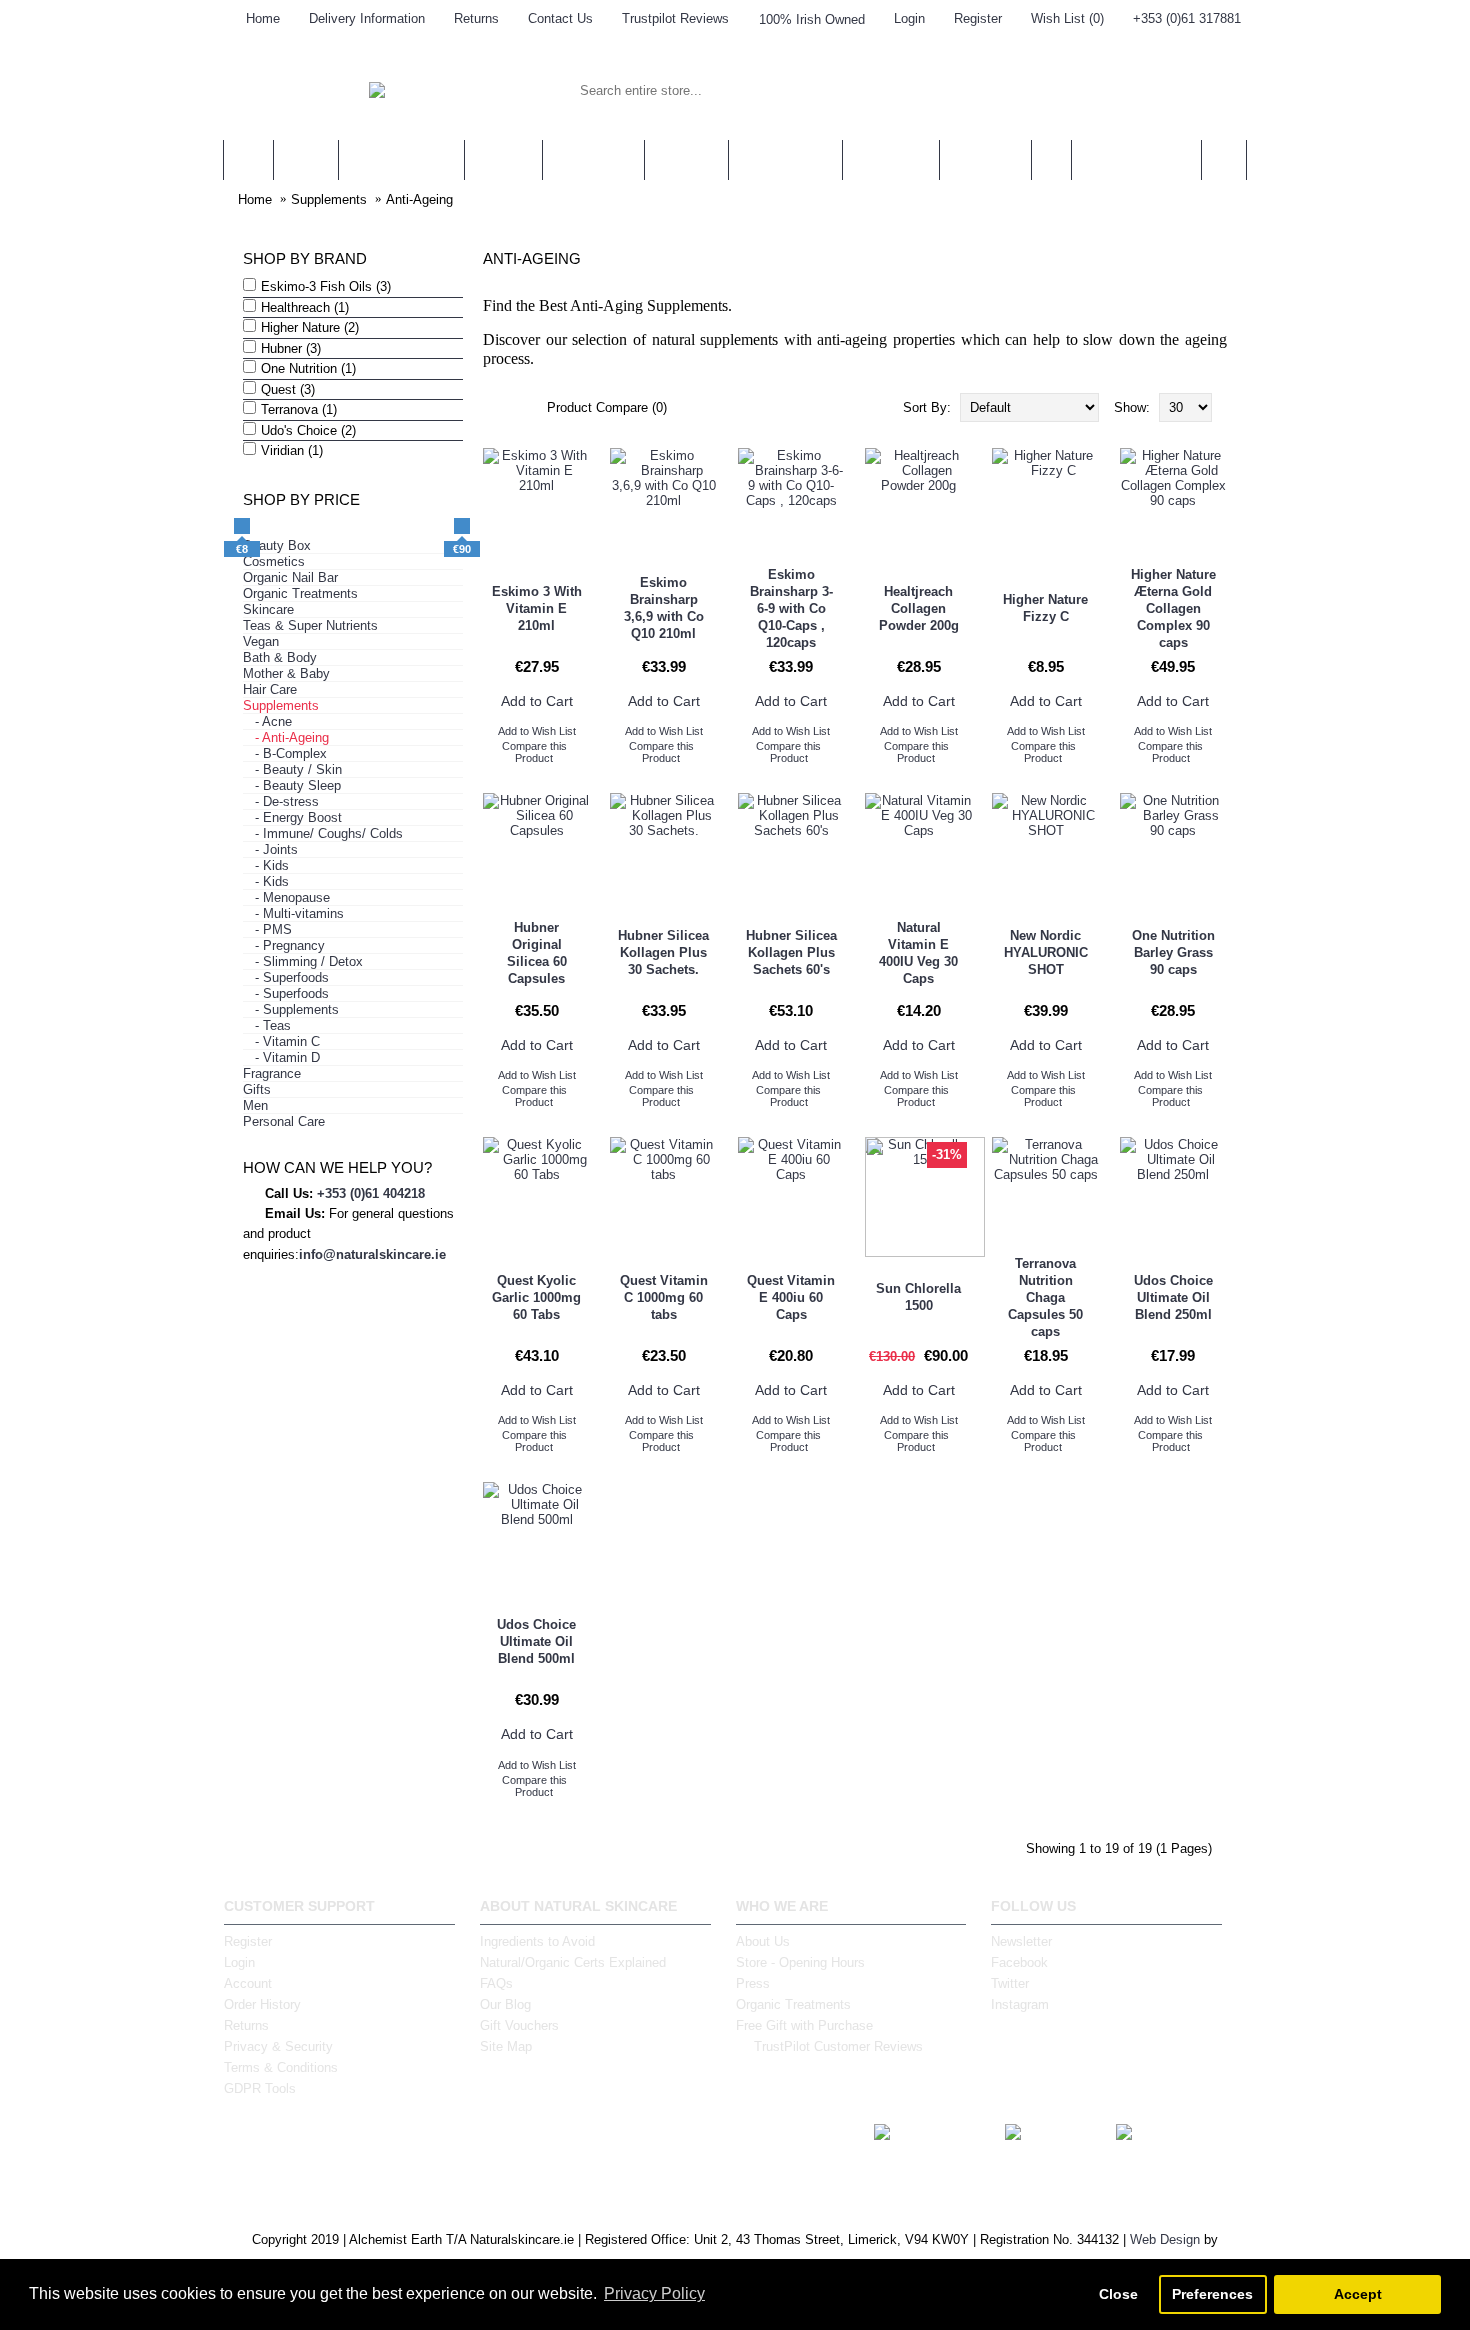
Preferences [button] (1212, 2294)
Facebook (1019, 1962)
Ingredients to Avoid (537, 1941)
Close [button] (1118, 2294)
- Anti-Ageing (286, 737)
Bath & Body (280, 657)
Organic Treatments (300, 593)
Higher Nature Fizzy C (1045, 608)
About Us (763, 1941)
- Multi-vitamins (293, 913)
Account (248, 1983)
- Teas (267, 1025)
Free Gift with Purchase (804, 2025)
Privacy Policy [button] (654, 2293)
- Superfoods (286, 977)
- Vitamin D (281, 1057)
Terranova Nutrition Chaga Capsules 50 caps (1045, 1297)
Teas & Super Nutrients (310, 625)
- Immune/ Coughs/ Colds (323, 833)
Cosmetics (274, 561)
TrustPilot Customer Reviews (838, 2046)
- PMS (267, 929)
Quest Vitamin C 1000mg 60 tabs (664, 1297)
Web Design (1165, 2239)
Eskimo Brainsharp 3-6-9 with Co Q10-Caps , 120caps (791, 608)
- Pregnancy (284, 945)
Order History (262, 2004)
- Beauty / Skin (292, 769)
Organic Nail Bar (290, 577)
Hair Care (270, 689)
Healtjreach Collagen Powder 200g (919, 608)
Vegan (261, 641)
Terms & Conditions (281, 2067)
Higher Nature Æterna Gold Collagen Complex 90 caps (1173, 608)
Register (248, 1941)
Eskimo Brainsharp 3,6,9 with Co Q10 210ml (664, 608)
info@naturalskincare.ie (372, 1254)
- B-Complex (285, 753)
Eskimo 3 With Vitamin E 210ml (537, 608)
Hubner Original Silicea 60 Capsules (537, 953)
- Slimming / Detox (303, 961)
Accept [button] (1358, 2294)
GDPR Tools (260, 2088)
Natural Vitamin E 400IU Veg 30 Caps (918, 953)
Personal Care (284, 1121)
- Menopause (286, 897)
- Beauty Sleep (292, 785)
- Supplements (291, 1009)
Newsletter (1021, 1941)
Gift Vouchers (519, 2025)
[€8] (242, 526)
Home (255, 199)
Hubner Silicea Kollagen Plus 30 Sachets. (663, 952)
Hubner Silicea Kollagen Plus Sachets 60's (791, 952)
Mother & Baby (286, 673)
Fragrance (272, 1073)
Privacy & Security (278, 2046)
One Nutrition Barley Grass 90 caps (1173, 952)
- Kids (266, 865)
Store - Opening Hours (800, 1962)
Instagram (1020, 2004)
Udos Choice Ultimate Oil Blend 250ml (1173, 1297)
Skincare (268, 609)
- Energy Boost (292, 817)
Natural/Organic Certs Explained (573, 1962)
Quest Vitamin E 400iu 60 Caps (791, 1297)
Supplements (329, 199)
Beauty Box (277, 545)
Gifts (257, 1089)
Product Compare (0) (607, 407)
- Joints (270, 849)
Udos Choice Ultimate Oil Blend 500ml (536, 1641)
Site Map (506, 2046)
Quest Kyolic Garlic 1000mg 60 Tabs (536, 1297)
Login (239, 1962)
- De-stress (281, 801)
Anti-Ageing (419, 199)
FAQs (496, 1983)
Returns (246, 2025)
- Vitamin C (281, 1041)
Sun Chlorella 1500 (918, 1297)
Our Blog (505, 2004)
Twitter (1010, 1983)
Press (753, 1983)
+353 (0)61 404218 (371, 1193)
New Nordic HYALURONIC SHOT (1046, 952)
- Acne (267, 721)
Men (255, 1105)
